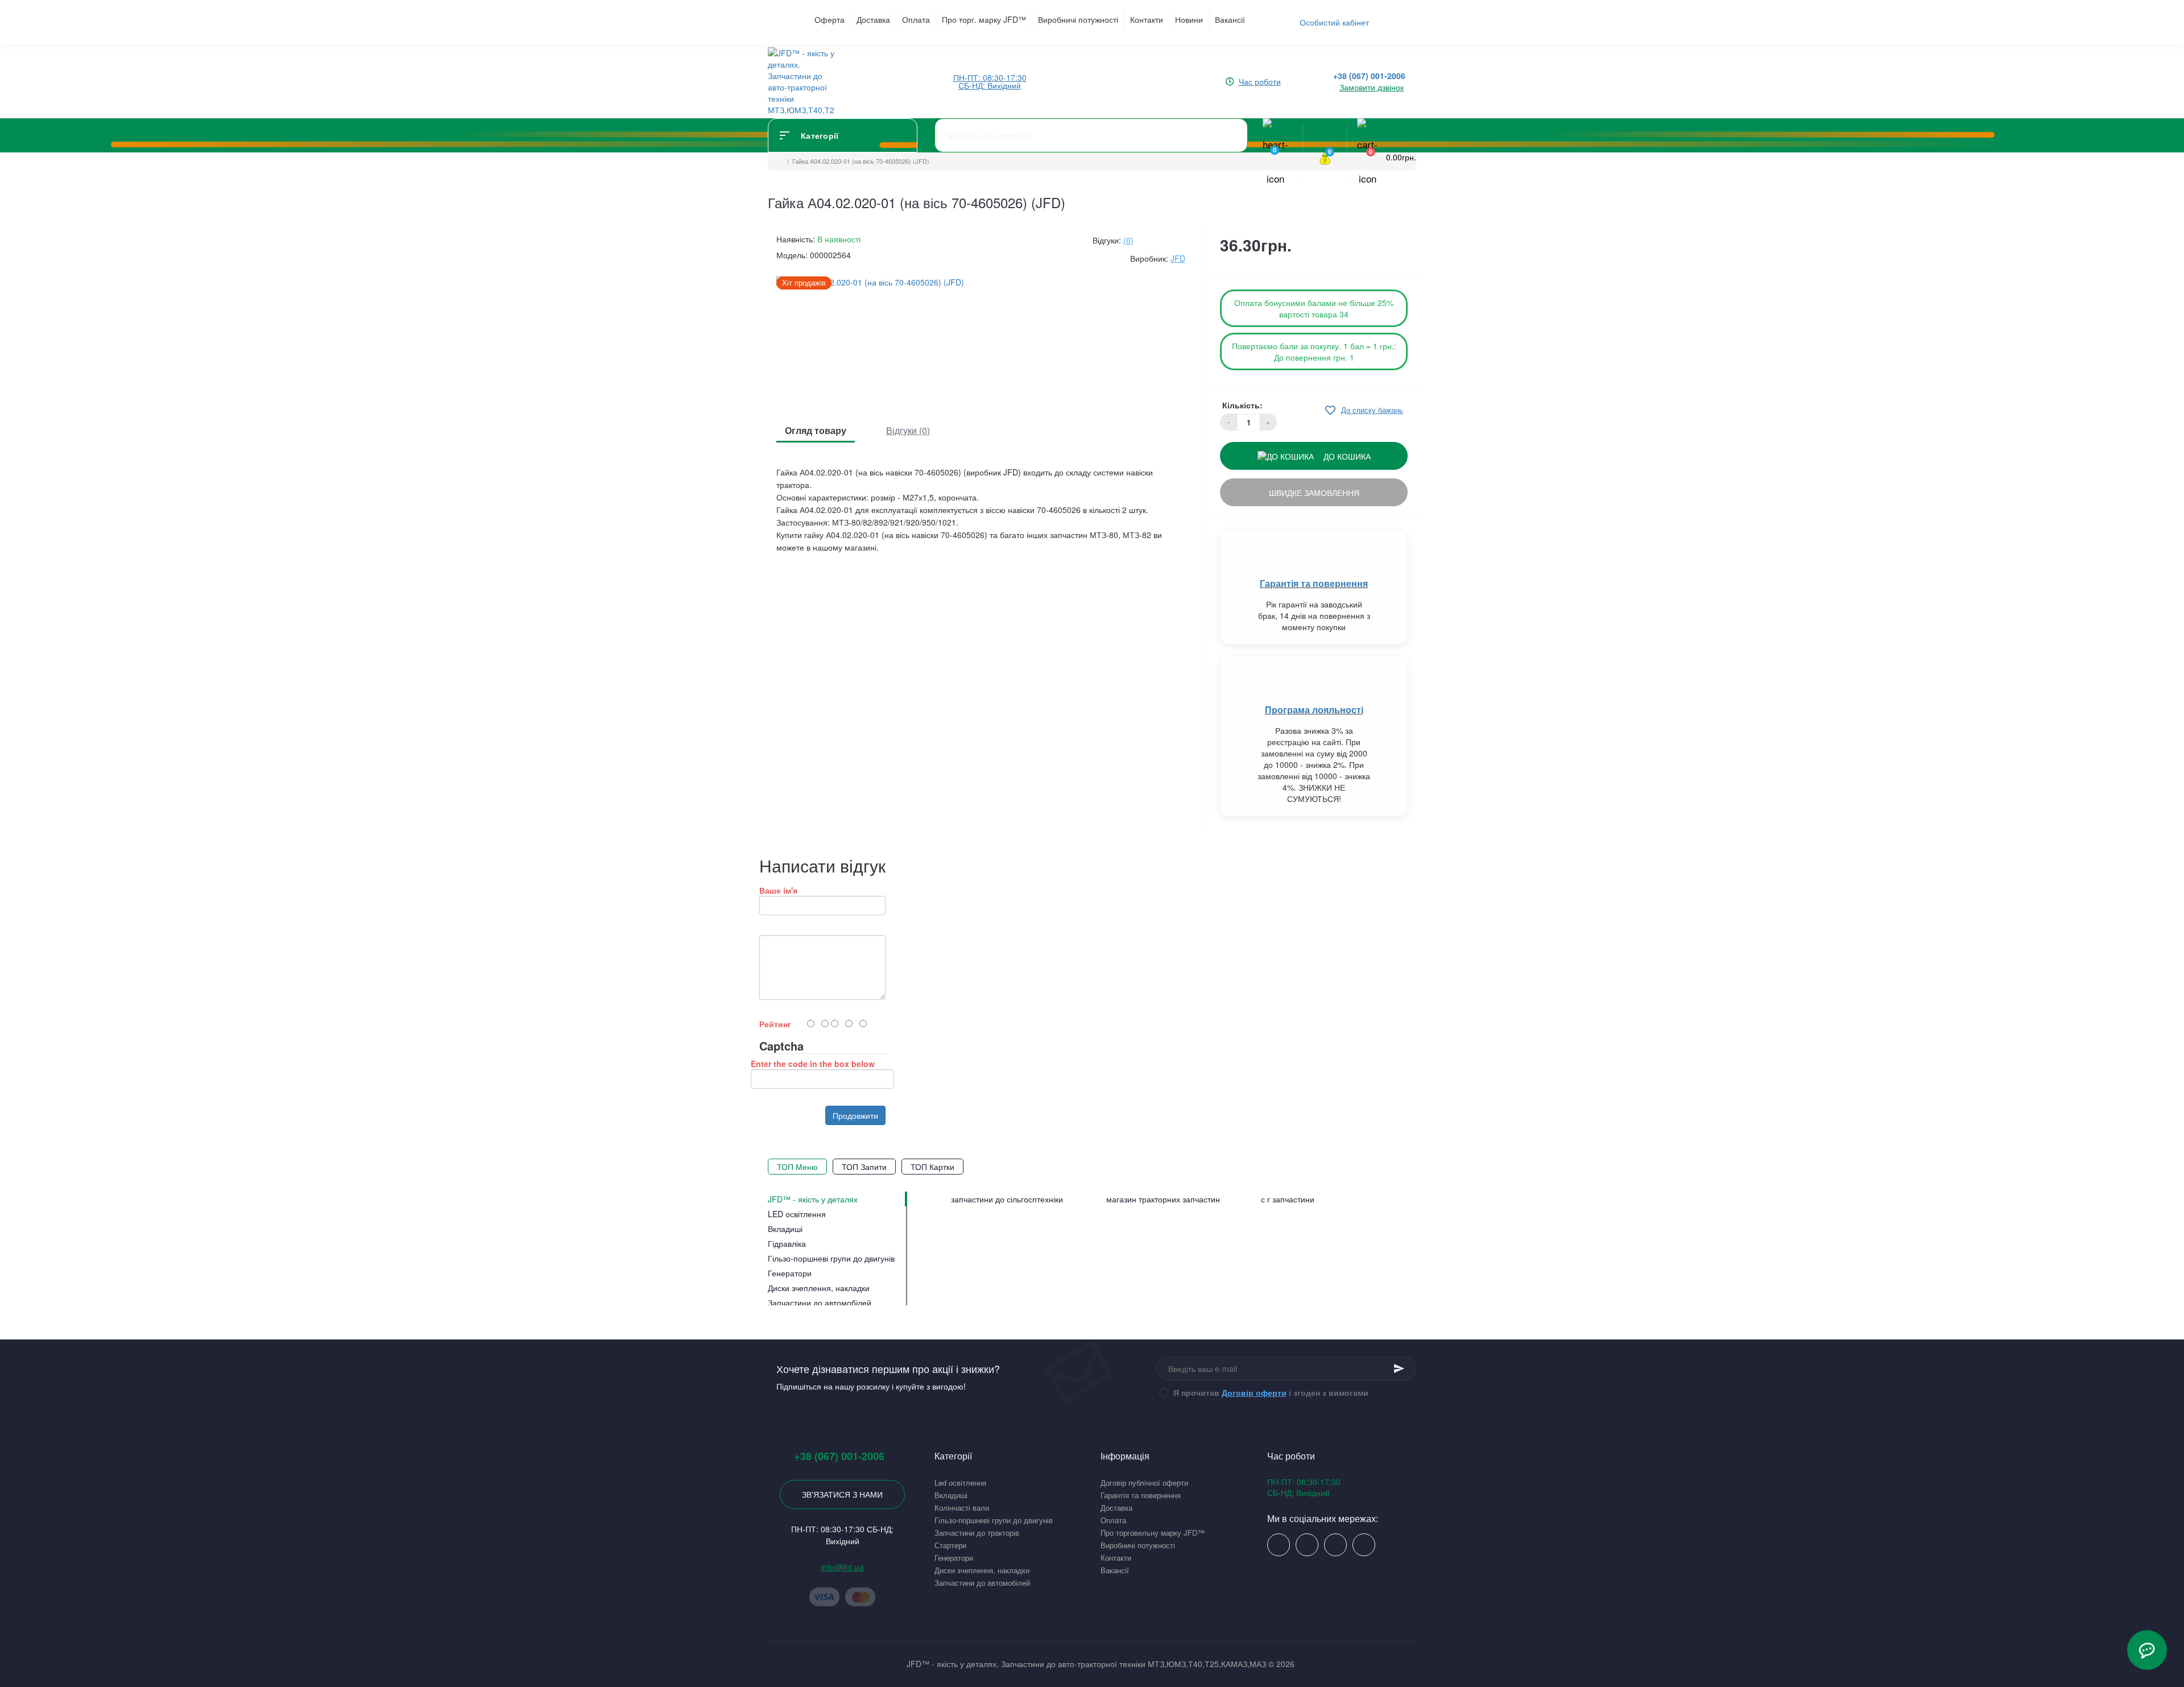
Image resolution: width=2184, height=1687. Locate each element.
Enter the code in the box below (813, 1064)
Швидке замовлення (1314, 493)
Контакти (1147, 19)
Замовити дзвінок (1372, 87)
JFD (1178, 258)
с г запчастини (1288, 1199)
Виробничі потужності (1078, 19)
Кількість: (1242, 405)
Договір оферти (1254, 1392)
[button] (990, 81)
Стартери (950, 1545)
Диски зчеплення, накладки (982, 1570)
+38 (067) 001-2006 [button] (839, 1456)
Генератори (954, 1558)
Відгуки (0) (908, 430)
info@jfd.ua (843, 1567)
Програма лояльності (1314, 710)
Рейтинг (775, 1024)
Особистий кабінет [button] (1334, 22)
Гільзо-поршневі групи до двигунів (994, 1520)
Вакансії (1230, 19)
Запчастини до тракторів (977, 1533)
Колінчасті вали (962, 1508)
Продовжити (855, 1115)
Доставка (873, 19)
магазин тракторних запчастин (1163, 1199)
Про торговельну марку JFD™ (1153, 1533)
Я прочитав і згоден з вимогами (1271, 1392)
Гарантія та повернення (1314, 583)
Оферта (830, 19)
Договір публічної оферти (1144, 1483)
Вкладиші (951, 1495)
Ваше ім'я (778, 890)
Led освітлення (960, 1483)
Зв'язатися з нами (842, 1494)
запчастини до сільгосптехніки (1007, 1199)
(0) (1128, 240)
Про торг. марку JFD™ (984, 19)
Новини (1189, 19)
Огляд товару (816, 430)
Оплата (916, 19)
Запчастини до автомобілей (982, 1583)
